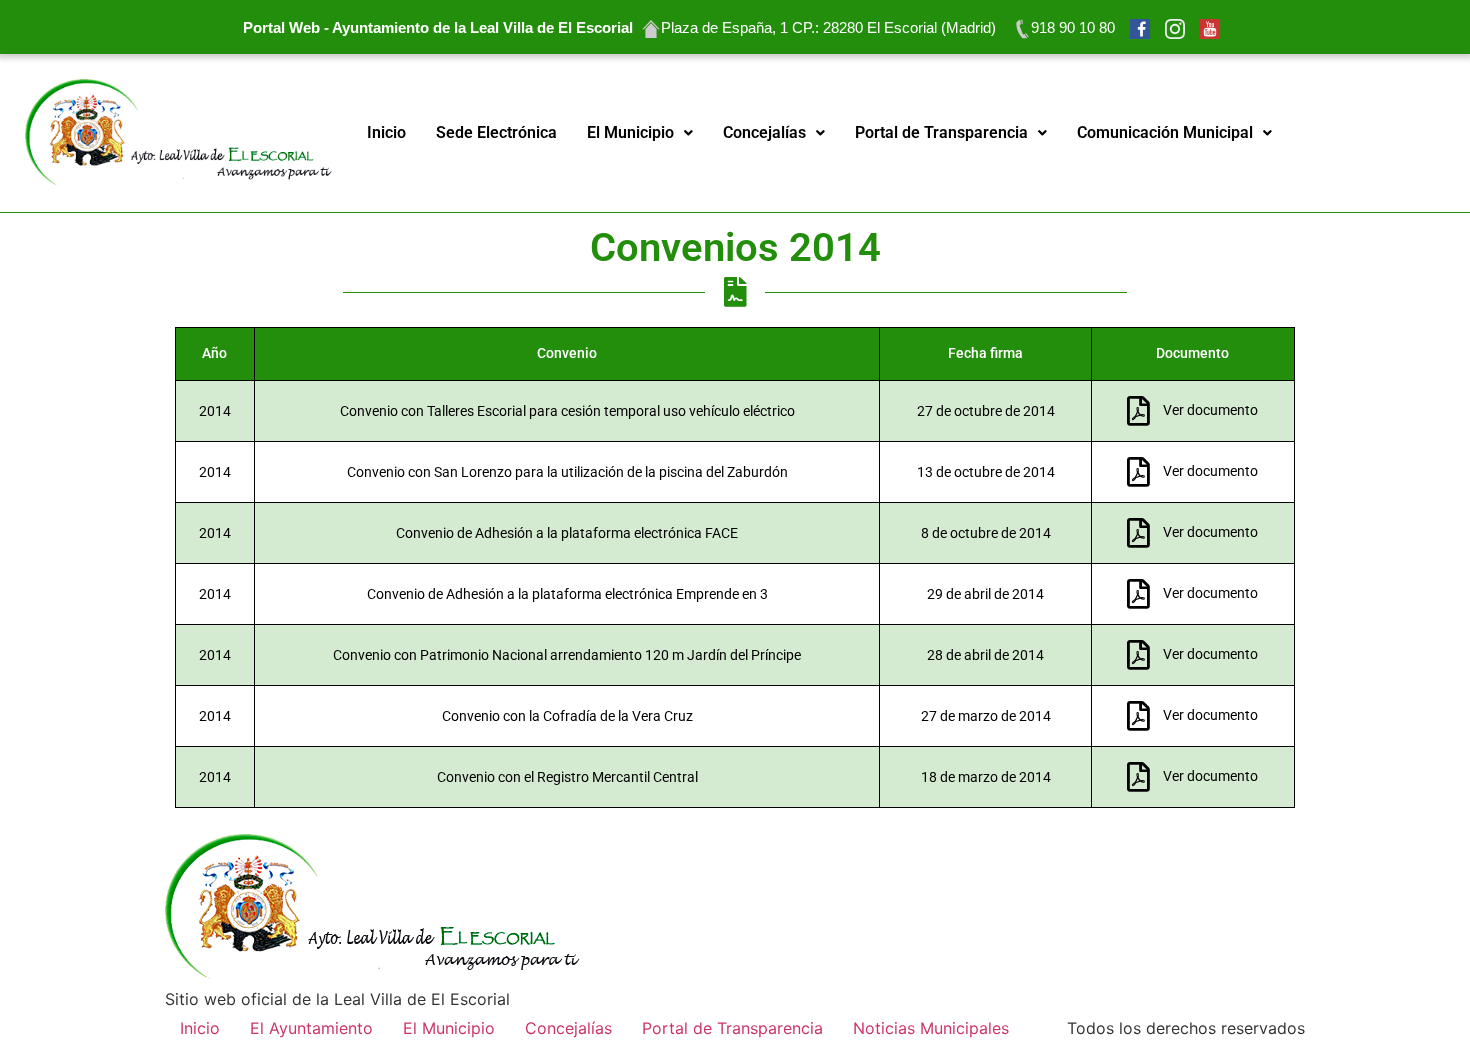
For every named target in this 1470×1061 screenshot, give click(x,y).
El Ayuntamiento (311, 1028)
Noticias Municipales (931, 1028)
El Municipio (630, 132)
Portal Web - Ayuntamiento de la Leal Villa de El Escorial (438, 27)
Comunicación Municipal (1165, 132)
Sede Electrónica (496, 132)
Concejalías (764, 132)
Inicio (386, 132)
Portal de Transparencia (941, 132)
